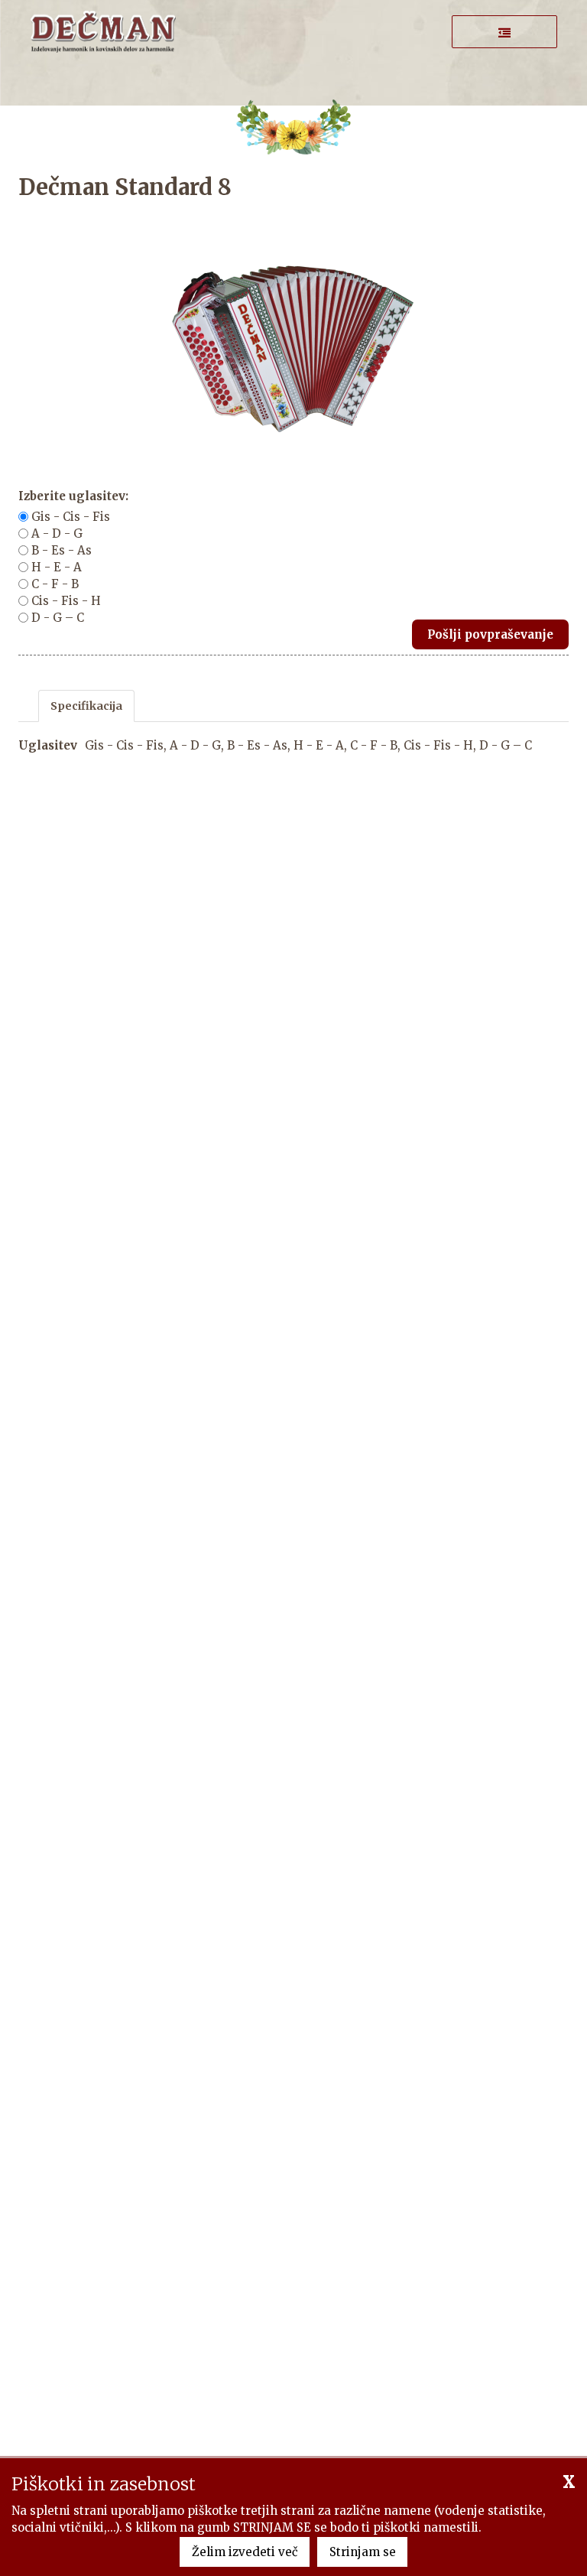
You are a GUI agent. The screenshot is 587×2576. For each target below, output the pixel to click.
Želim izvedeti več (245, 2552)
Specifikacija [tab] (86, 706)
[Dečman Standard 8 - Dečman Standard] (103, 30)
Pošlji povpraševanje (490, 634)
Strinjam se (363, 2552)
